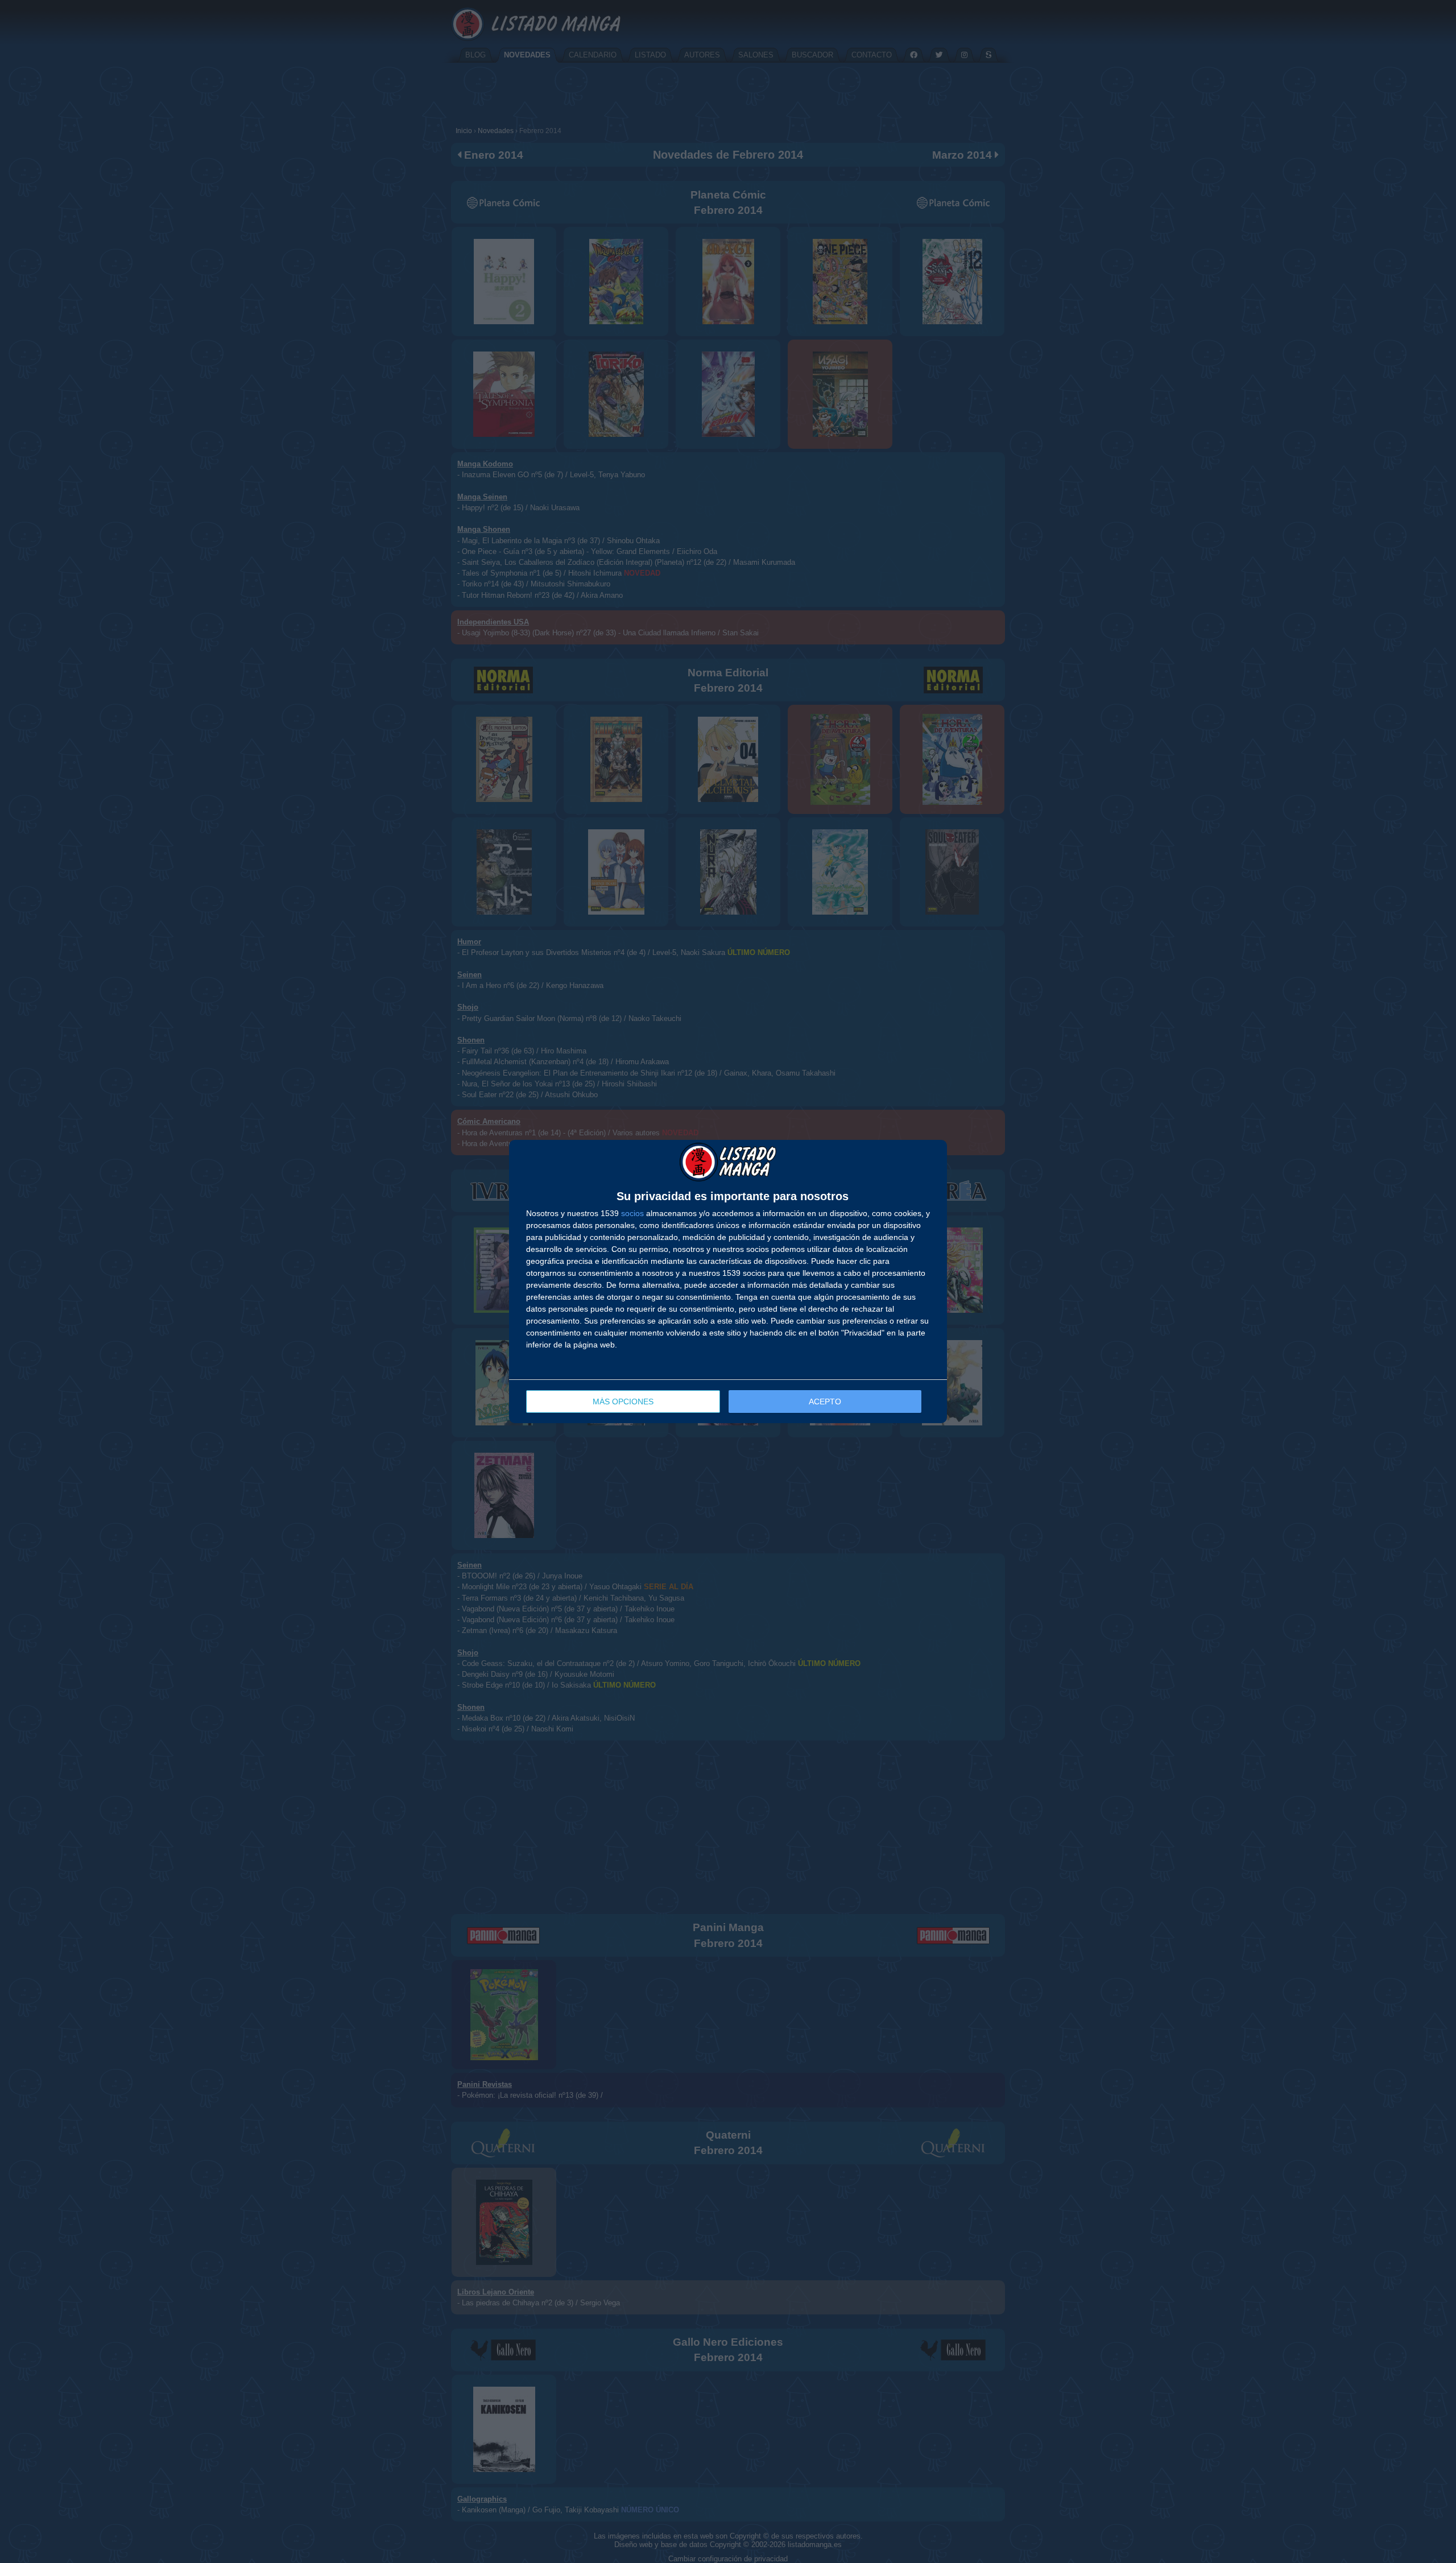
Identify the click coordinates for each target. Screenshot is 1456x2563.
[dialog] (728, 1281)
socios (632, 1213)
